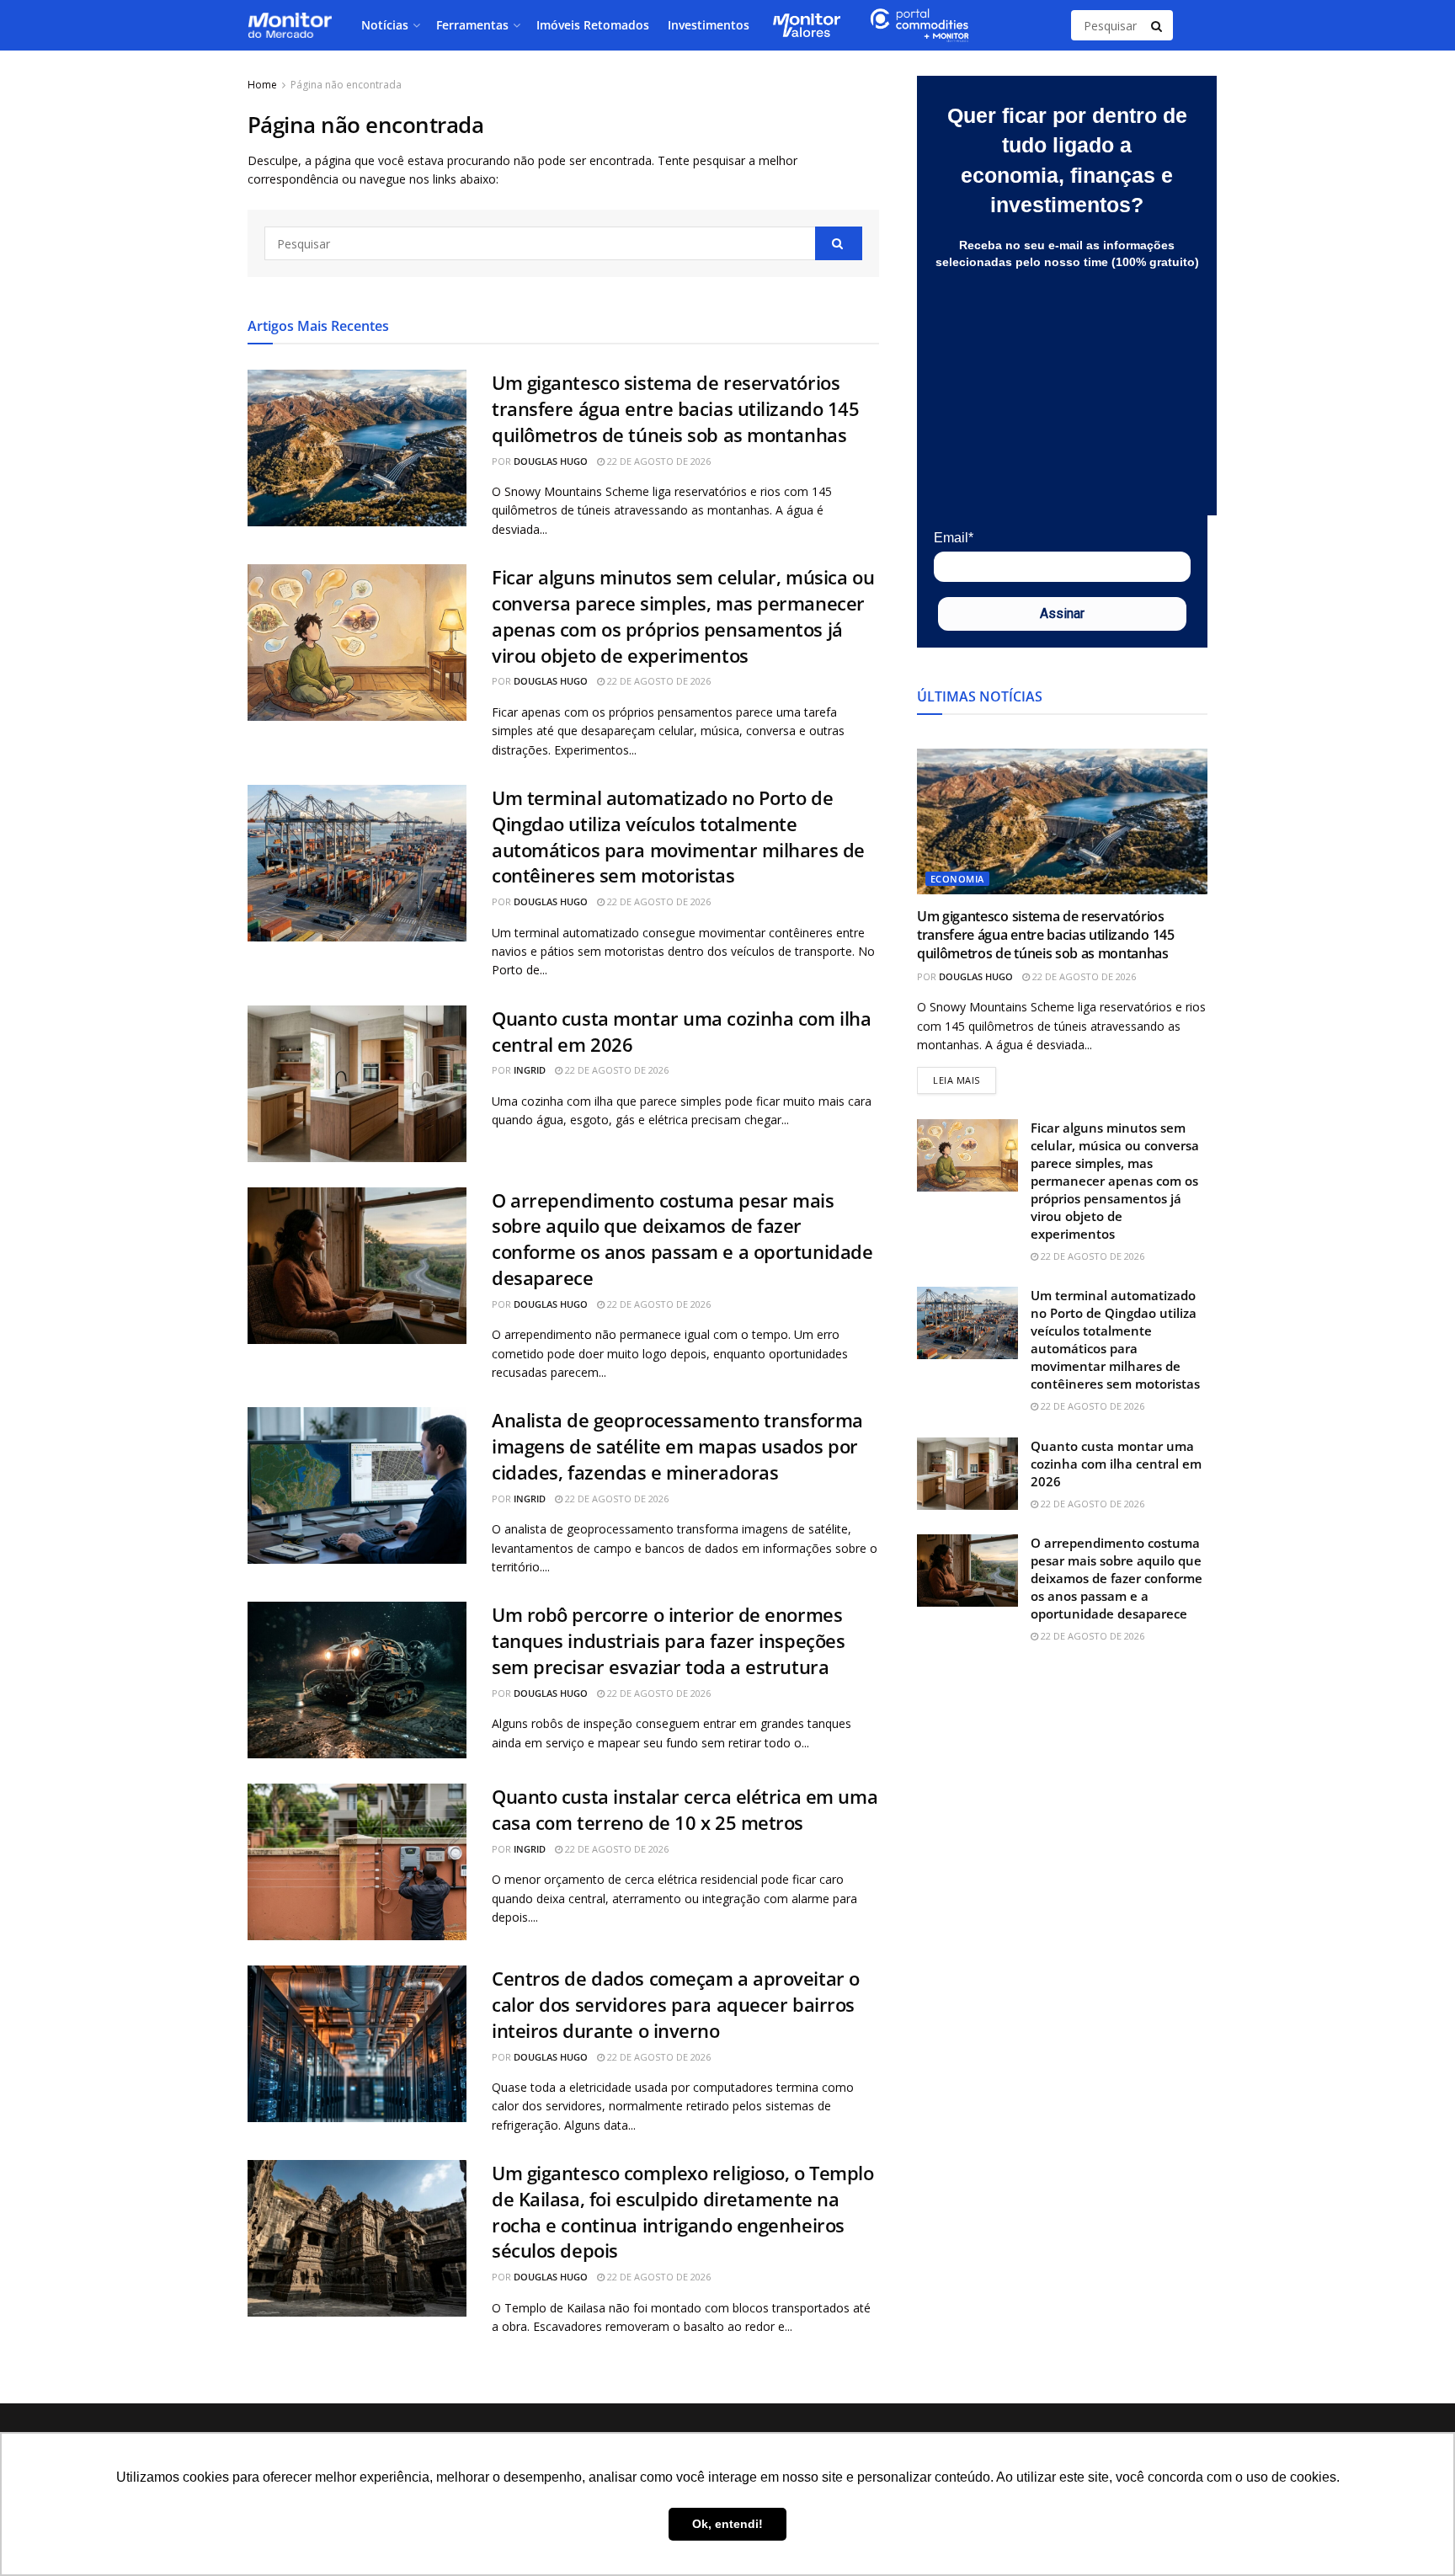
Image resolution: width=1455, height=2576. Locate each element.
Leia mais (965, 1077)
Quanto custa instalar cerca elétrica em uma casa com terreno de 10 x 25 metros (685, 1809)
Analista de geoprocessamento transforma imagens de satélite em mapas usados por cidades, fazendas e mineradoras (677, 1446)
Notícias (385, 25)
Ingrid (530, 1070)
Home (262, 85)
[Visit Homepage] (290, 25)
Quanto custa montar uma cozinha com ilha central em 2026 (1116, 1464)
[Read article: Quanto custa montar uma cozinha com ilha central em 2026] (357, 1084)
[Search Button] (1158, 25)
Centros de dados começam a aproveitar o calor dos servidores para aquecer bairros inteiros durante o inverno (676, 2004)
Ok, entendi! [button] (727, 2524)
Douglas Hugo (551, 461)
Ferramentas (472, 25)
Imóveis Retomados (593, 25)
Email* (954, 538)
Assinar (1062, 613)
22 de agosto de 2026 (658, 461)
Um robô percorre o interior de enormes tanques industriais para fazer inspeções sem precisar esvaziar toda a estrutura (668, 1640)
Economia (957, 879)
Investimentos (709, 25)
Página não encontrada (346, 85)
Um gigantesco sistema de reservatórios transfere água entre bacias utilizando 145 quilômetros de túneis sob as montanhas (676, 408)
